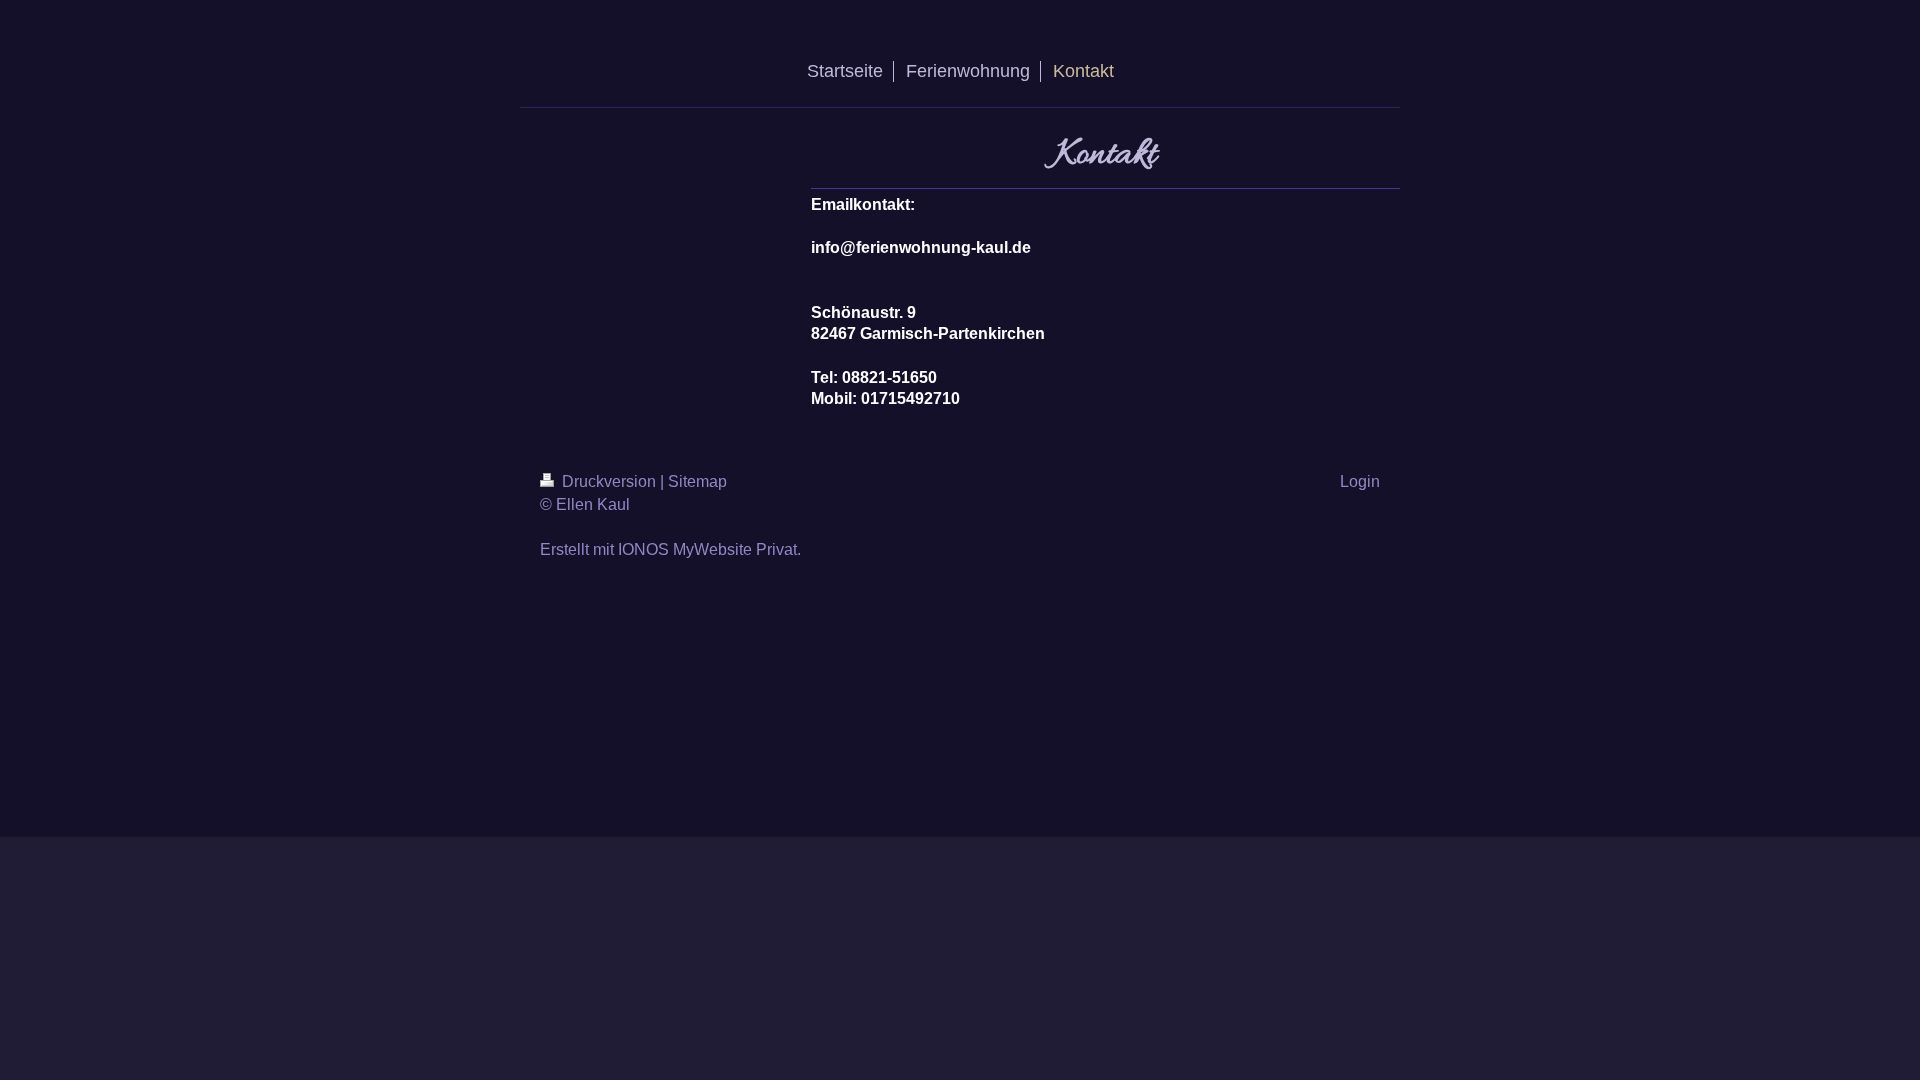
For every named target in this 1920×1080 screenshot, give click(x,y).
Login (1360, 481)
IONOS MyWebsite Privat (707, 549)
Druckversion (609, 481)
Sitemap (697, 481)
